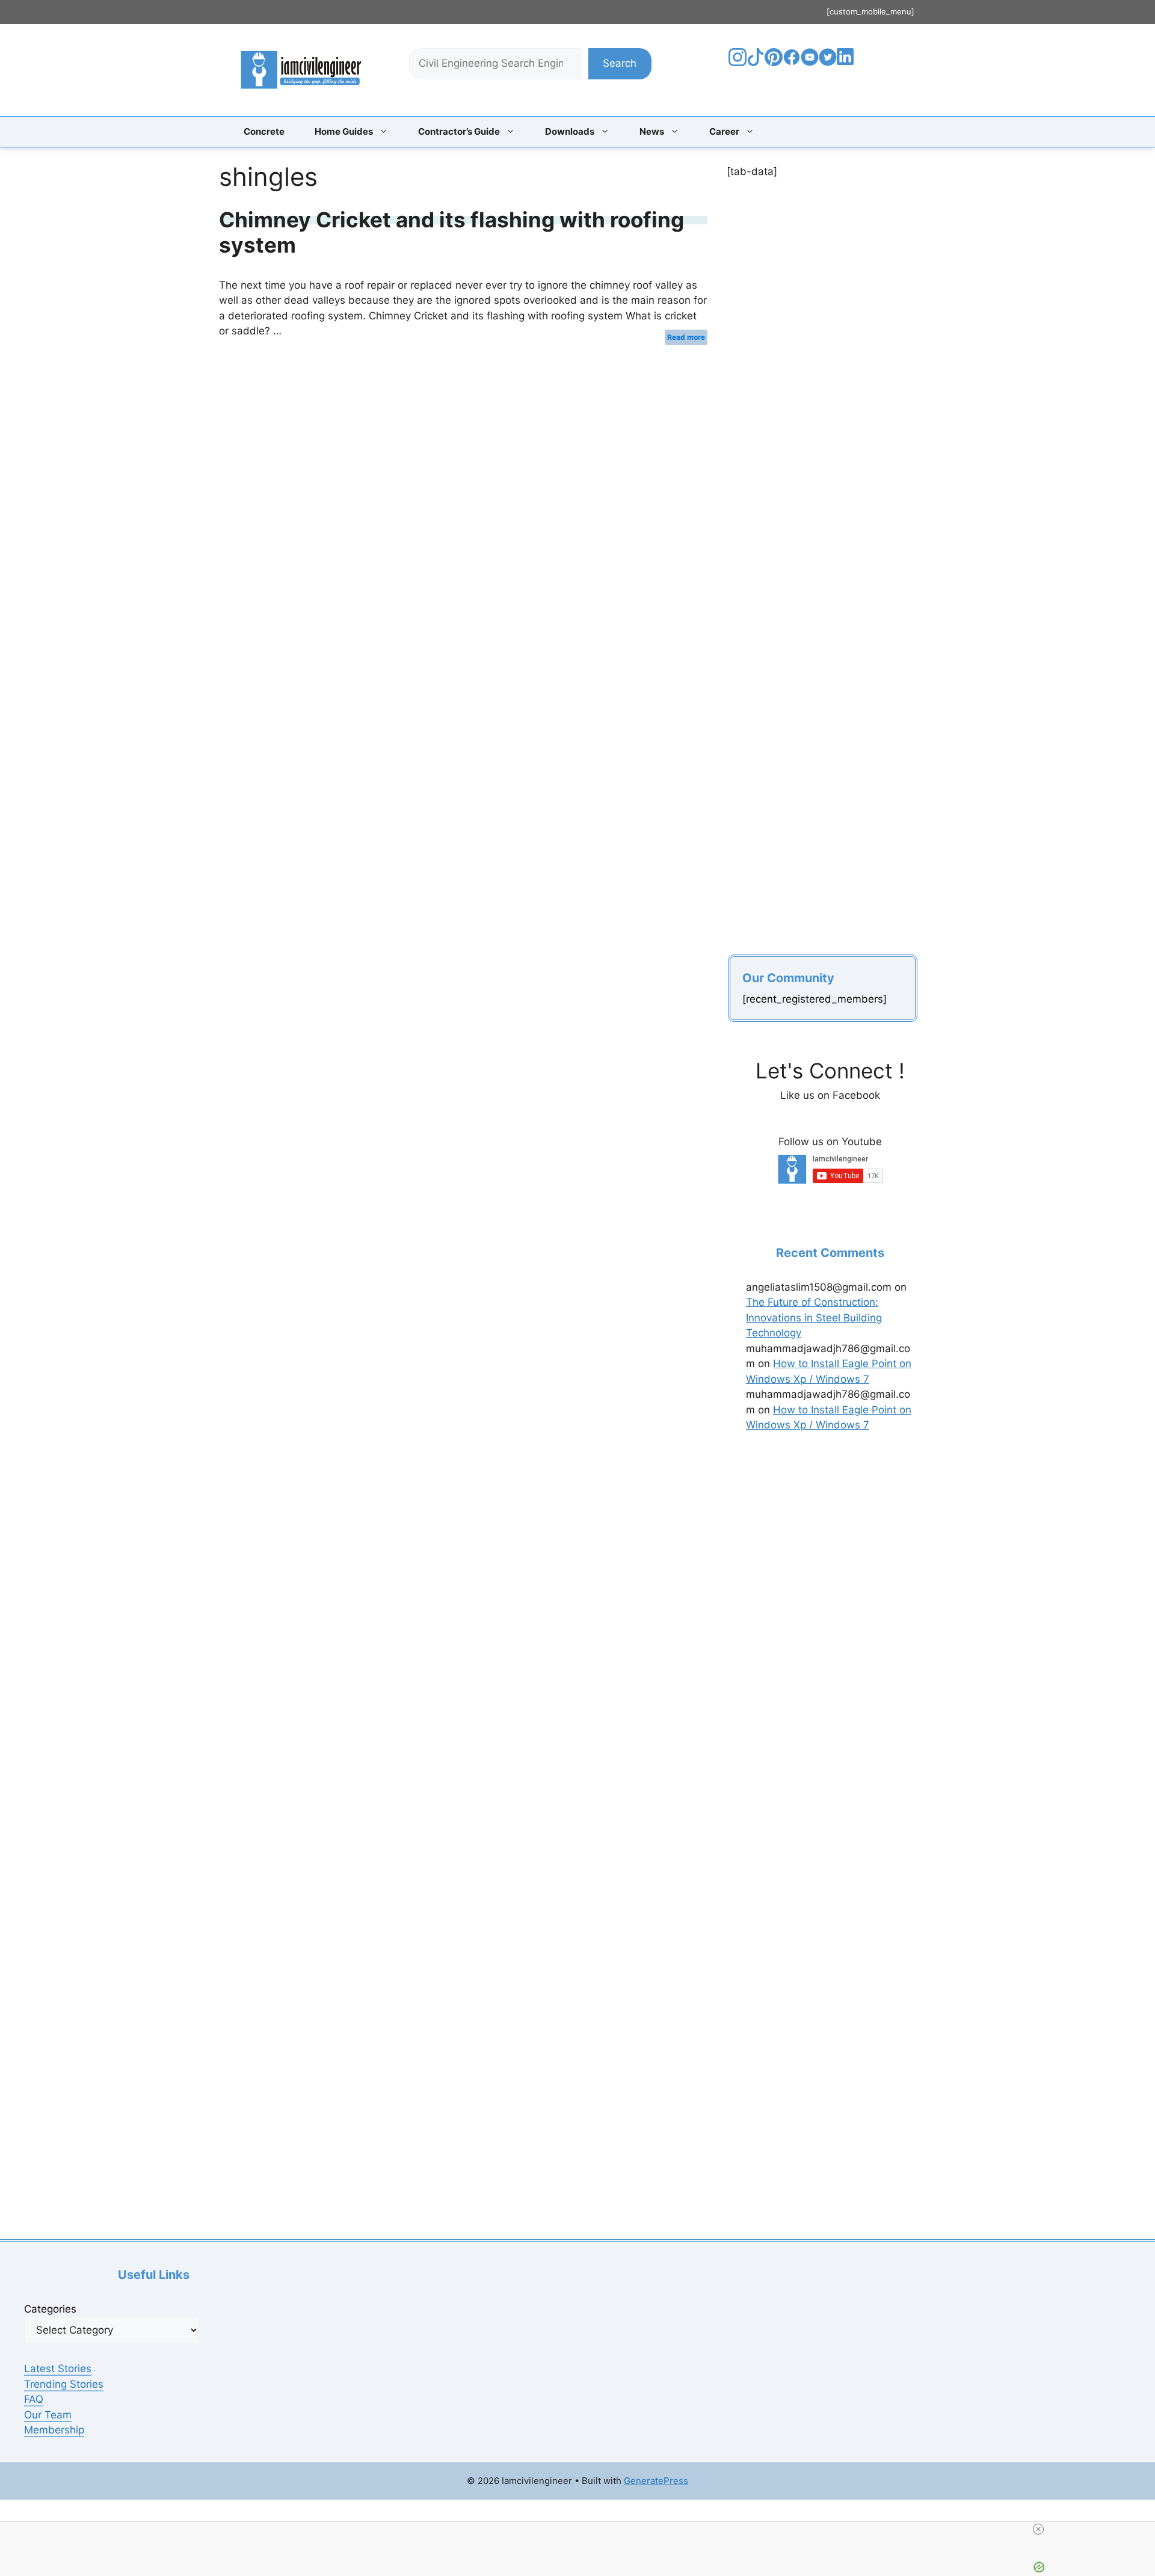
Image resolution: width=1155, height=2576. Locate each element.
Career (724, 131)
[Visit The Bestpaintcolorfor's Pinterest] (774, 63)
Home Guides (344, 131)
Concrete (264, 131)
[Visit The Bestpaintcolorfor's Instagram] (738, 63)
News (652, 131)
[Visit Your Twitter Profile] (828, 63)
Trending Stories (64, 2384)
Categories (50, 2309)
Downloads (570, 131)
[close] (582, 2529)
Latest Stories (58, 2369)
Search (620, 63)
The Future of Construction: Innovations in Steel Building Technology (814, 1317)
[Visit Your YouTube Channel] (810, 63)
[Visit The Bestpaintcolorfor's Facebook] (792, 63)
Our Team (48, 2415)
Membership (54, 2430)
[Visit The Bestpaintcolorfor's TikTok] (756, 63)
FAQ (34, 2399)
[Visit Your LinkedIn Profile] (847, 66)
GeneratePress (656, 2481)
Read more (686, 337)
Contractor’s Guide (459, 131)
